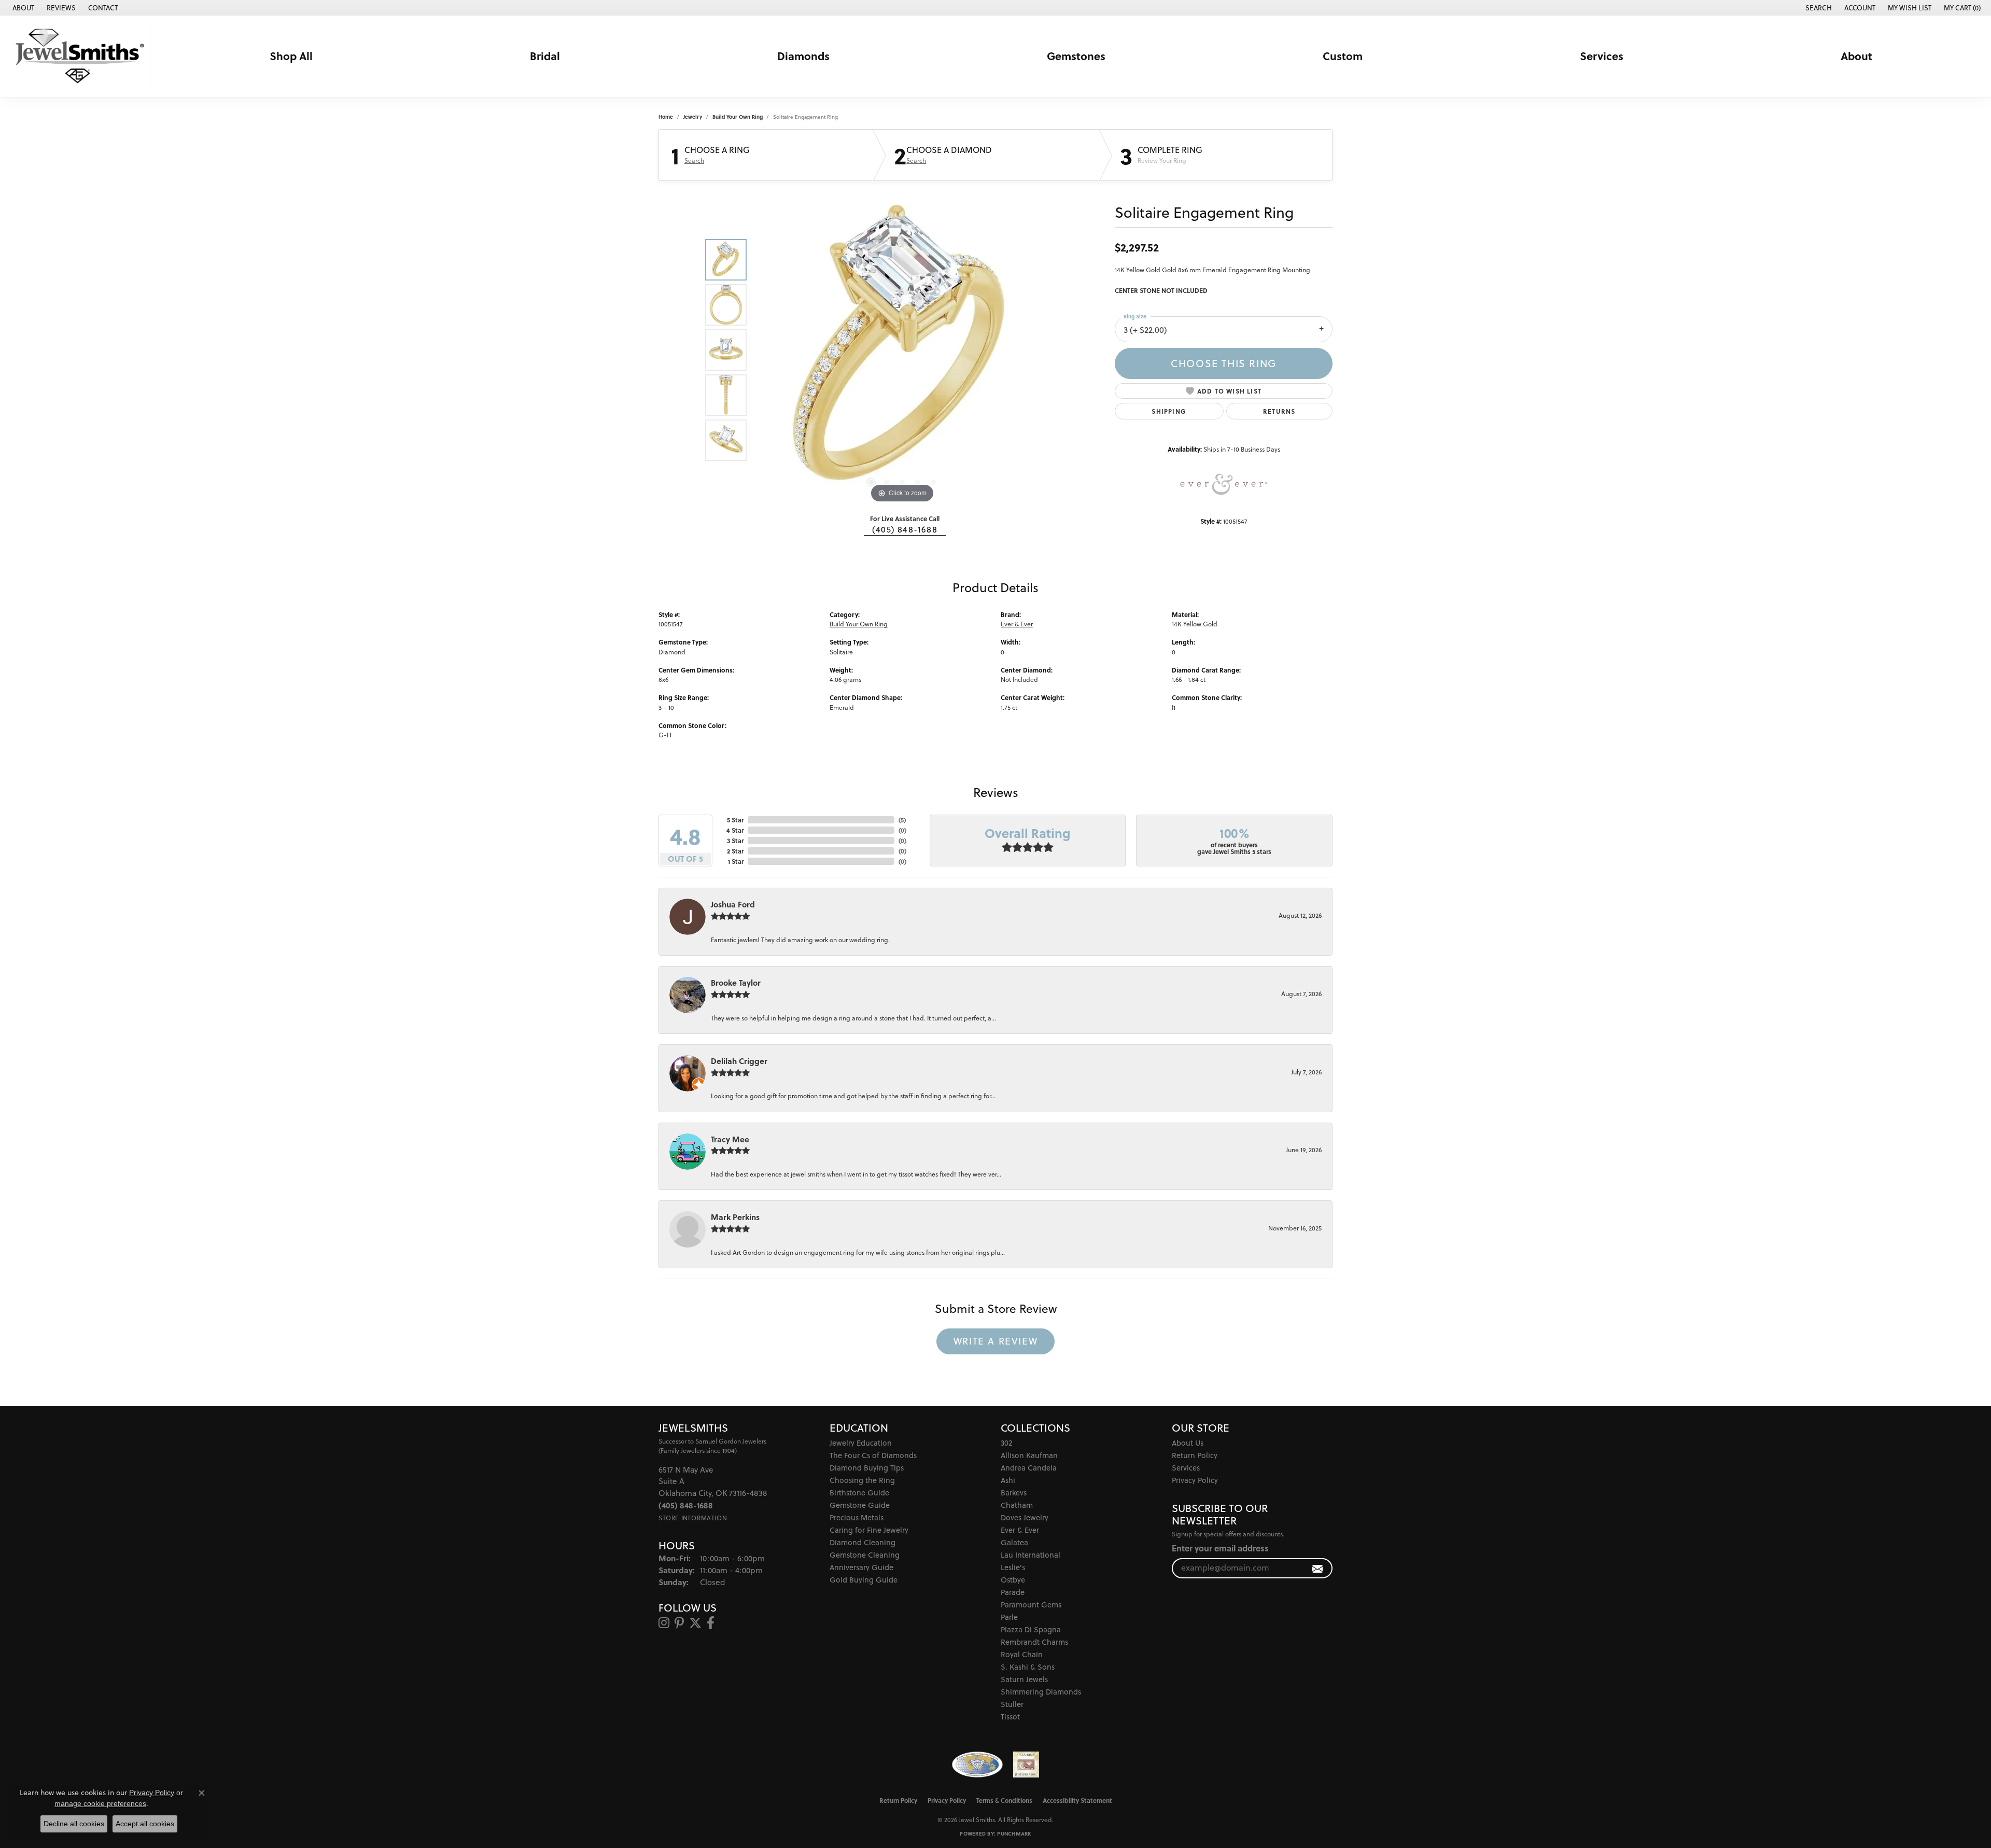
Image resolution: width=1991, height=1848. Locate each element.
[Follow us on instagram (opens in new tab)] (664, 1623)
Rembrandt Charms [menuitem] (1034, 1642)
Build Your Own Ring (738, 117)
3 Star (735, 841)
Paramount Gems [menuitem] (1031, 1605)
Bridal (545, 56)
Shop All (291, 56)
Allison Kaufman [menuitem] (1029, 1455)
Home (666, 117)
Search (694, 161)
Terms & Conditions (1004, 1800)
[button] (1818, 8)
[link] (22, 8)
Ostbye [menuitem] (1013, 1580)
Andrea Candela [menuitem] (1029, 1468)
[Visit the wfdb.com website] (977, 1765)
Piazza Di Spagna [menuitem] (1031, 1629)
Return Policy (1195, 1455)
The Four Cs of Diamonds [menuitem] (873, 1455)
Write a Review (995, 1341)
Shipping (1169, 411)
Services (1602, 56)
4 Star (735, 830)
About (1856, 56)
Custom (1343, 56)
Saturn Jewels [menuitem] (1024, 1679)
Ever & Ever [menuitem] (1020, 1530)
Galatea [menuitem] (1014, 1542)
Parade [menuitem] (1013, 1592)
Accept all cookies (145, 1824)
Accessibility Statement (1077, 1800)
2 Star (735, 851)
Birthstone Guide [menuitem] (859, 1493)
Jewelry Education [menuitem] (861, 1443)
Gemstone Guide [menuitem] (860, 1505)
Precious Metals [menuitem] (857, 1517)
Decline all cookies (74, 1824)
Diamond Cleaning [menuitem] (863, 1542)
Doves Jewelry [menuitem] (1025, 1517)
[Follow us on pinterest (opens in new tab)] (679, 1623)
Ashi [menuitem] (1008, 1480)
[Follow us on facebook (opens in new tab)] (711, 1623)
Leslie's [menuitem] (1013, 1567)
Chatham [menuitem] (1017, 1505)
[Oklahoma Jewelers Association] (1026, 1765)
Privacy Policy (1195, 1480)
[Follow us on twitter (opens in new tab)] (695, 1623)
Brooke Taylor (736, 983)
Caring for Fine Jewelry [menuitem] (869, 1530)
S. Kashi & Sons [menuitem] (1028, 1667)
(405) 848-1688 (905, 529)
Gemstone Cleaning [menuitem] (865, 1555)
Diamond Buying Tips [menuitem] (867, 1468)
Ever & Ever (1017, 624)
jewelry (693, 117)
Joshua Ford (733, 904)
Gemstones (1076, 56)
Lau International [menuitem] (1030, 1555)
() (902, 820)
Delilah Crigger (739, 1061)
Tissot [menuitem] (1010, 1717)
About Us (1188, 1443)
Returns (1279, 411)
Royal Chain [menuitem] (1022, 1654)
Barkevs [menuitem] (1014, 1493)
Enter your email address (1220, 1548)
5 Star (735, 820)
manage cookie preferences (100, 1803)
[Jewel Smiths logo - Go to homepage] (78, 56)
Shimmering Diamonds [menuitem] (1041, 1692)
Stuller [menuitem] (1012, 1704)
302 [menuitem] (1006, 1443)
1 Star (736, 861)
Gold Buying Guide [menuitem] (864, 1580)
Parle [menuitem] (1009, 1617)
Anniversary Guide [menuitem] (861, 1567)
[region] (902, 350)
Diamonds (803, 56)
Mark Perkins (735, 1217)
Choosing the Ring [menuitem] (862, 1480)
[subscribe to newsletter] (1318, 1568)
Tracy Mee (730, 1139)
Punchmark (1014, 1833)
